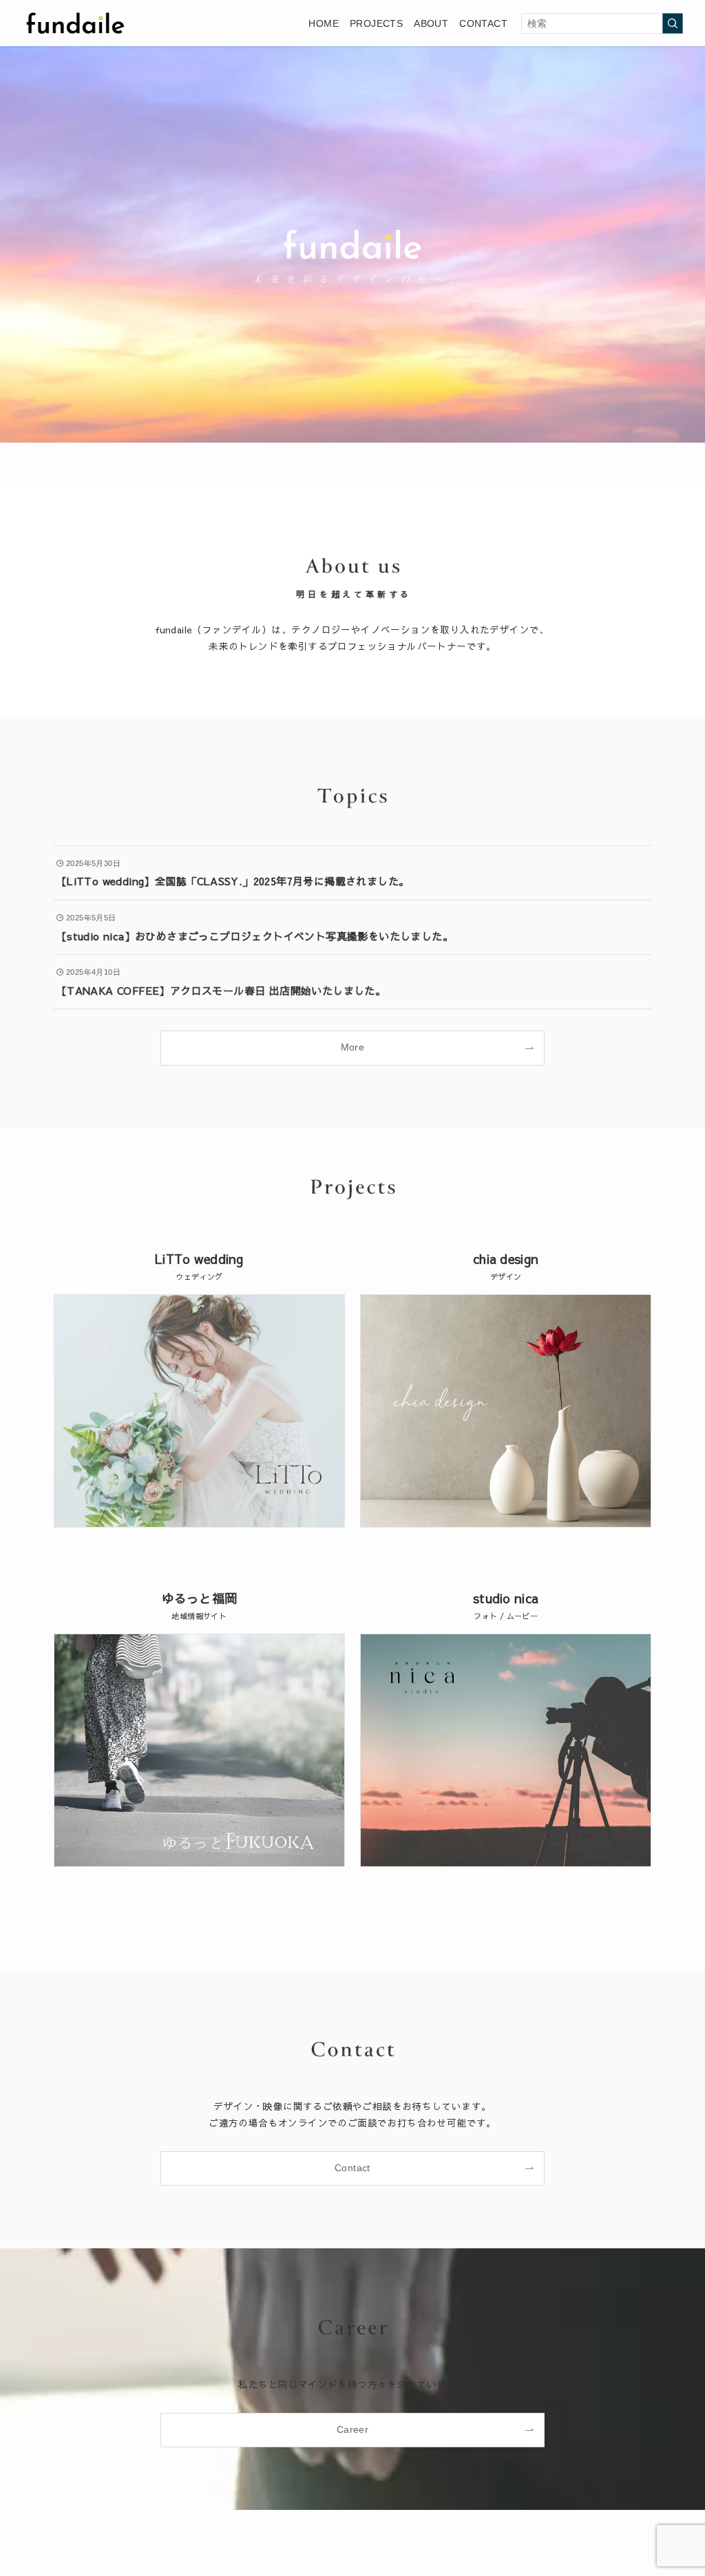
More (353, 1047)
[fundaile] (75, 23)
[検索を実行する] (673, 23)
